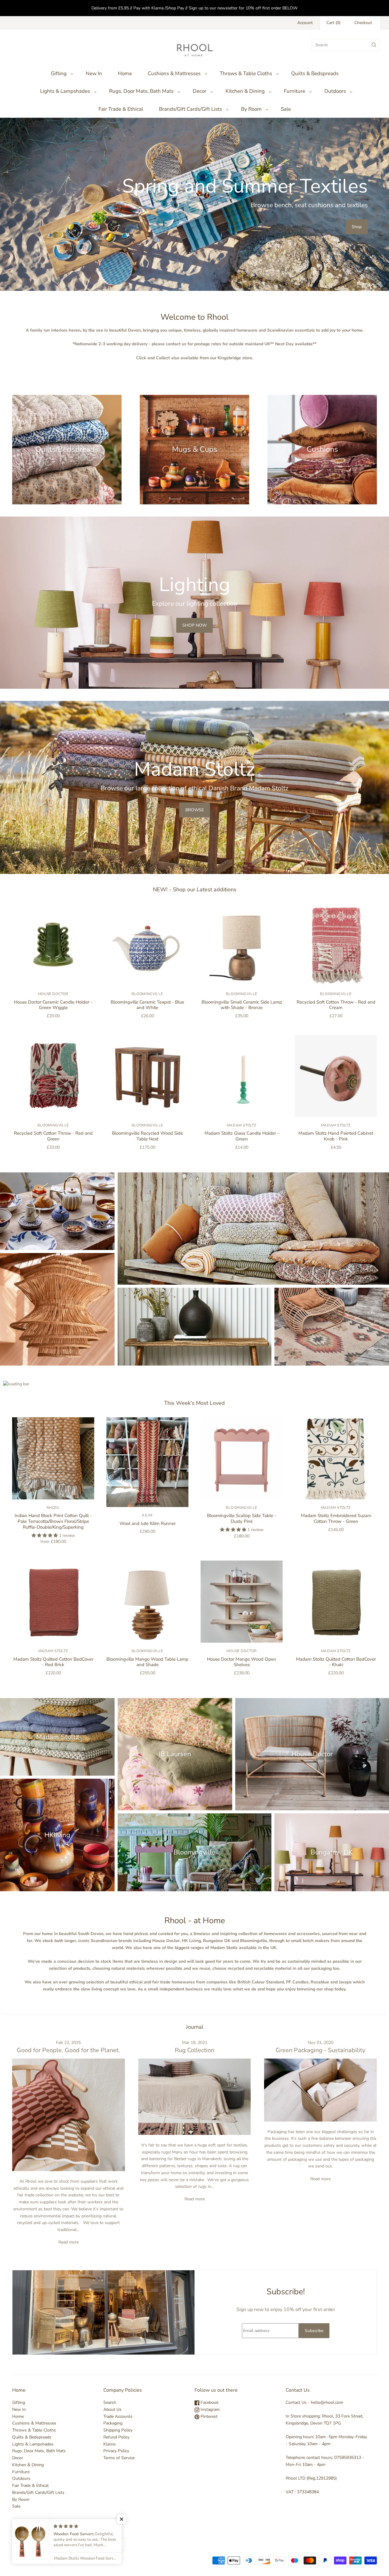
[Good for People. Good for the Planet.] (69, 2115)
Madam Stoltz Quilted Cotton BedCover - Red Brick (53, 1662)
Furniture (294, 91)
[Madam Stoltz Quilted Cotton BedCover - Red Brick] (53, 1602)
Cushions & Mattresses (174, 73)
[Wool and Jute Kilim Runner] (147, 1462)
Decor (200, 91)
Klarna (109, 2444)
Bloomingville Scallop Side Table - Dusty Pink (242, 1518)
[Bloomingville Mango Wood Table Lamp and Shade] (147, 1602)
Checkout (363, 23)
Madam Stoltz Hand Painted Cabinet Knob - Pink (336, 1136)
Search (110, 2402)
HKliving (57, 1835)
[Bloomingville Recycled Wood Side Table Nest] (147, 1076)
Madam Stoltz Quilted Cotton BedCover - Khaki (336, 1662)
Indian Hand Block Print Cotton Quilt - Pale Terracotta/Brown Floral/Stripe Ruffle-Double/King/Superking (53, 1521)
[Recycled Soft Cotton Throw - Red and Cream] (336, 945)
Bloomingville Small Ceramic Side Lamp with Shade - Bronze (242, 1005)
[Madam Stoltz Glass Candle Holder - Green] (242, 1076)
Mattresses (253, 1229)
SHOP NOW (194, 625)
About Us (112, 2409)
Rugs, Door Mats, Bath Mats (141, 91)
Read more (69, 2242)
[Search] (374, 45)
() (333, 23)
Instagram (210, 2409)
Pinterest (208, 2416)
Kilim (147, 1515)
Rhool (53, 1508)
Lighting (57, 1309)
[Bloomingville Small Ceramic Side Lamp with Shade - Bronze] (242, 945)
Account (305, 23)
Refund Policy (116, 2437)
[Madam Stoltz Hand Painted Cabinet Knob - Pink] (336, 1076)
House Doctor (53, 994)
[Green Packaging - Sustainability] (320, 2090)
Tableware (57, 1211)
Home (125, 73)
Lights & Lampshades (65, 91)
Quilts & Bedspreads (315, 73)
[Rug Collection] (195, 2097)
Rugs (332, 1326)
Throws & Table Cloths (246, 73)
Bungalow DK (332, 1852)
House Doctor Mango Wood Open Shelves (242, 1662)
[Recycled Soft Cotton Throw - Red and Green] (53, 1076)
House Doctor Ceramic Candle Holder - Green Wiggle (53, 1005)
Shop (357, 227)
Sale (286, 109)
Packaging (113, 2423)
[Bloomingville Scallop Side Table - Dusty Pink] (242, 1458)
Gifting (59, 73)
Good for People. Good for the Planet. (68, 2050)
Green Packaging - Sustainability (320, 2050)
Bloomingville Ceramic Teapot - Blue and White (147, 1005)
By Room (251, 109)
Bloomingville (147, 994)
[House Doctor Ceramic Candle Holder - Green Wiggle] (53, 945)
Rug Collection (194, 2050)
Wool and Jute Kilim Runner (148, 1523)
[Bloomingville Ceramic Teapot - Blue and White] (147, 945)
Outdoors (335, 91)
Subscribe (314, 2331)
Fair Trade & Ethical (121, 109)
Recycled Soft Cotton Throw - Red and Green (53, 1136)
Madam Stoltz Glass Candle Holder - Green (242, 1136)
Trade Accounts (118, 2416)
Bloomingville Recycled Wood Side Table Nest (147, 1136)
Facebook (209, 2402)
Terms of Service (119, 2458)
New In (94, 73)
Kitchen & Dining (245, 91)
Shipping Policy (118, 2430)
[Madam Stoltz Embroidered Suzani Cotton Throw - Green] (336, 1458)
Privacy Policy (116, 2451)
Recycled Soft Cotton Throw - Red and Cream (336, 1005)
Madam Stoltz (242, 1125)
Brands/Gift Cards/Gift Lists (190, 109)
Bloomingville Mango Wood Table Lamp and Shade (147, 1662)
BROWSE (195, 810)
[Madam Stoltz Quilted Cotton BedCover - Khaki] (336, 1602)
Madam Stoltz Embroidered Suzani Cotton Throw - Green (336, 1518)
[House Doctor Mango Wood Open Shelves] (242, 1602)
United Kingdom (93, 2544)
